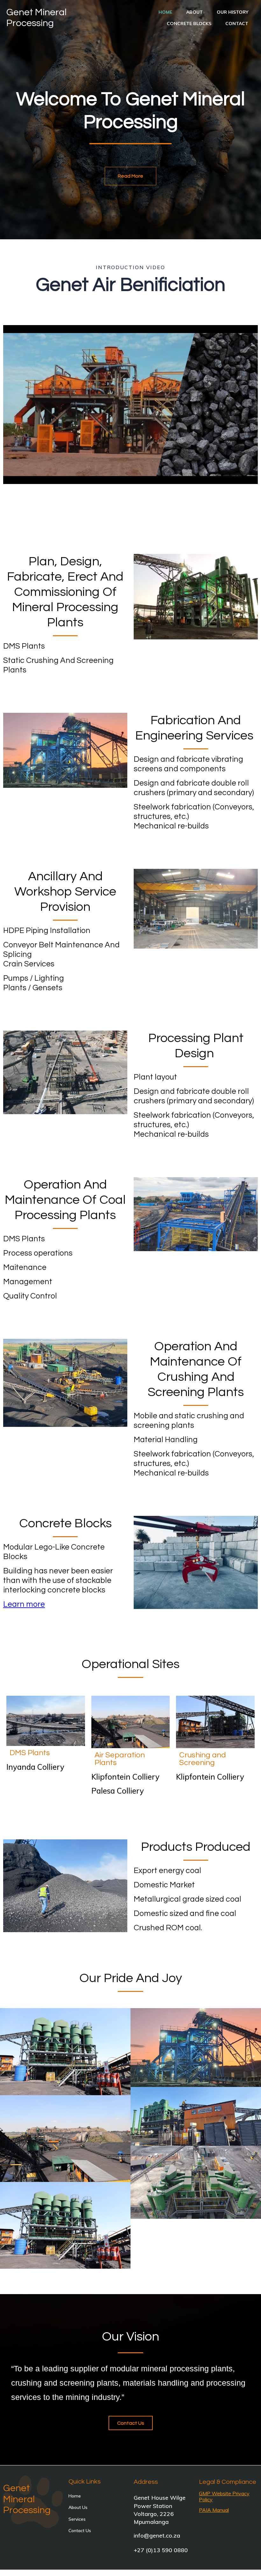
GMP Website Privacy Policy (224, 2496)
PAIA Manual (214, 2510)
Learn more (24, 1604)
